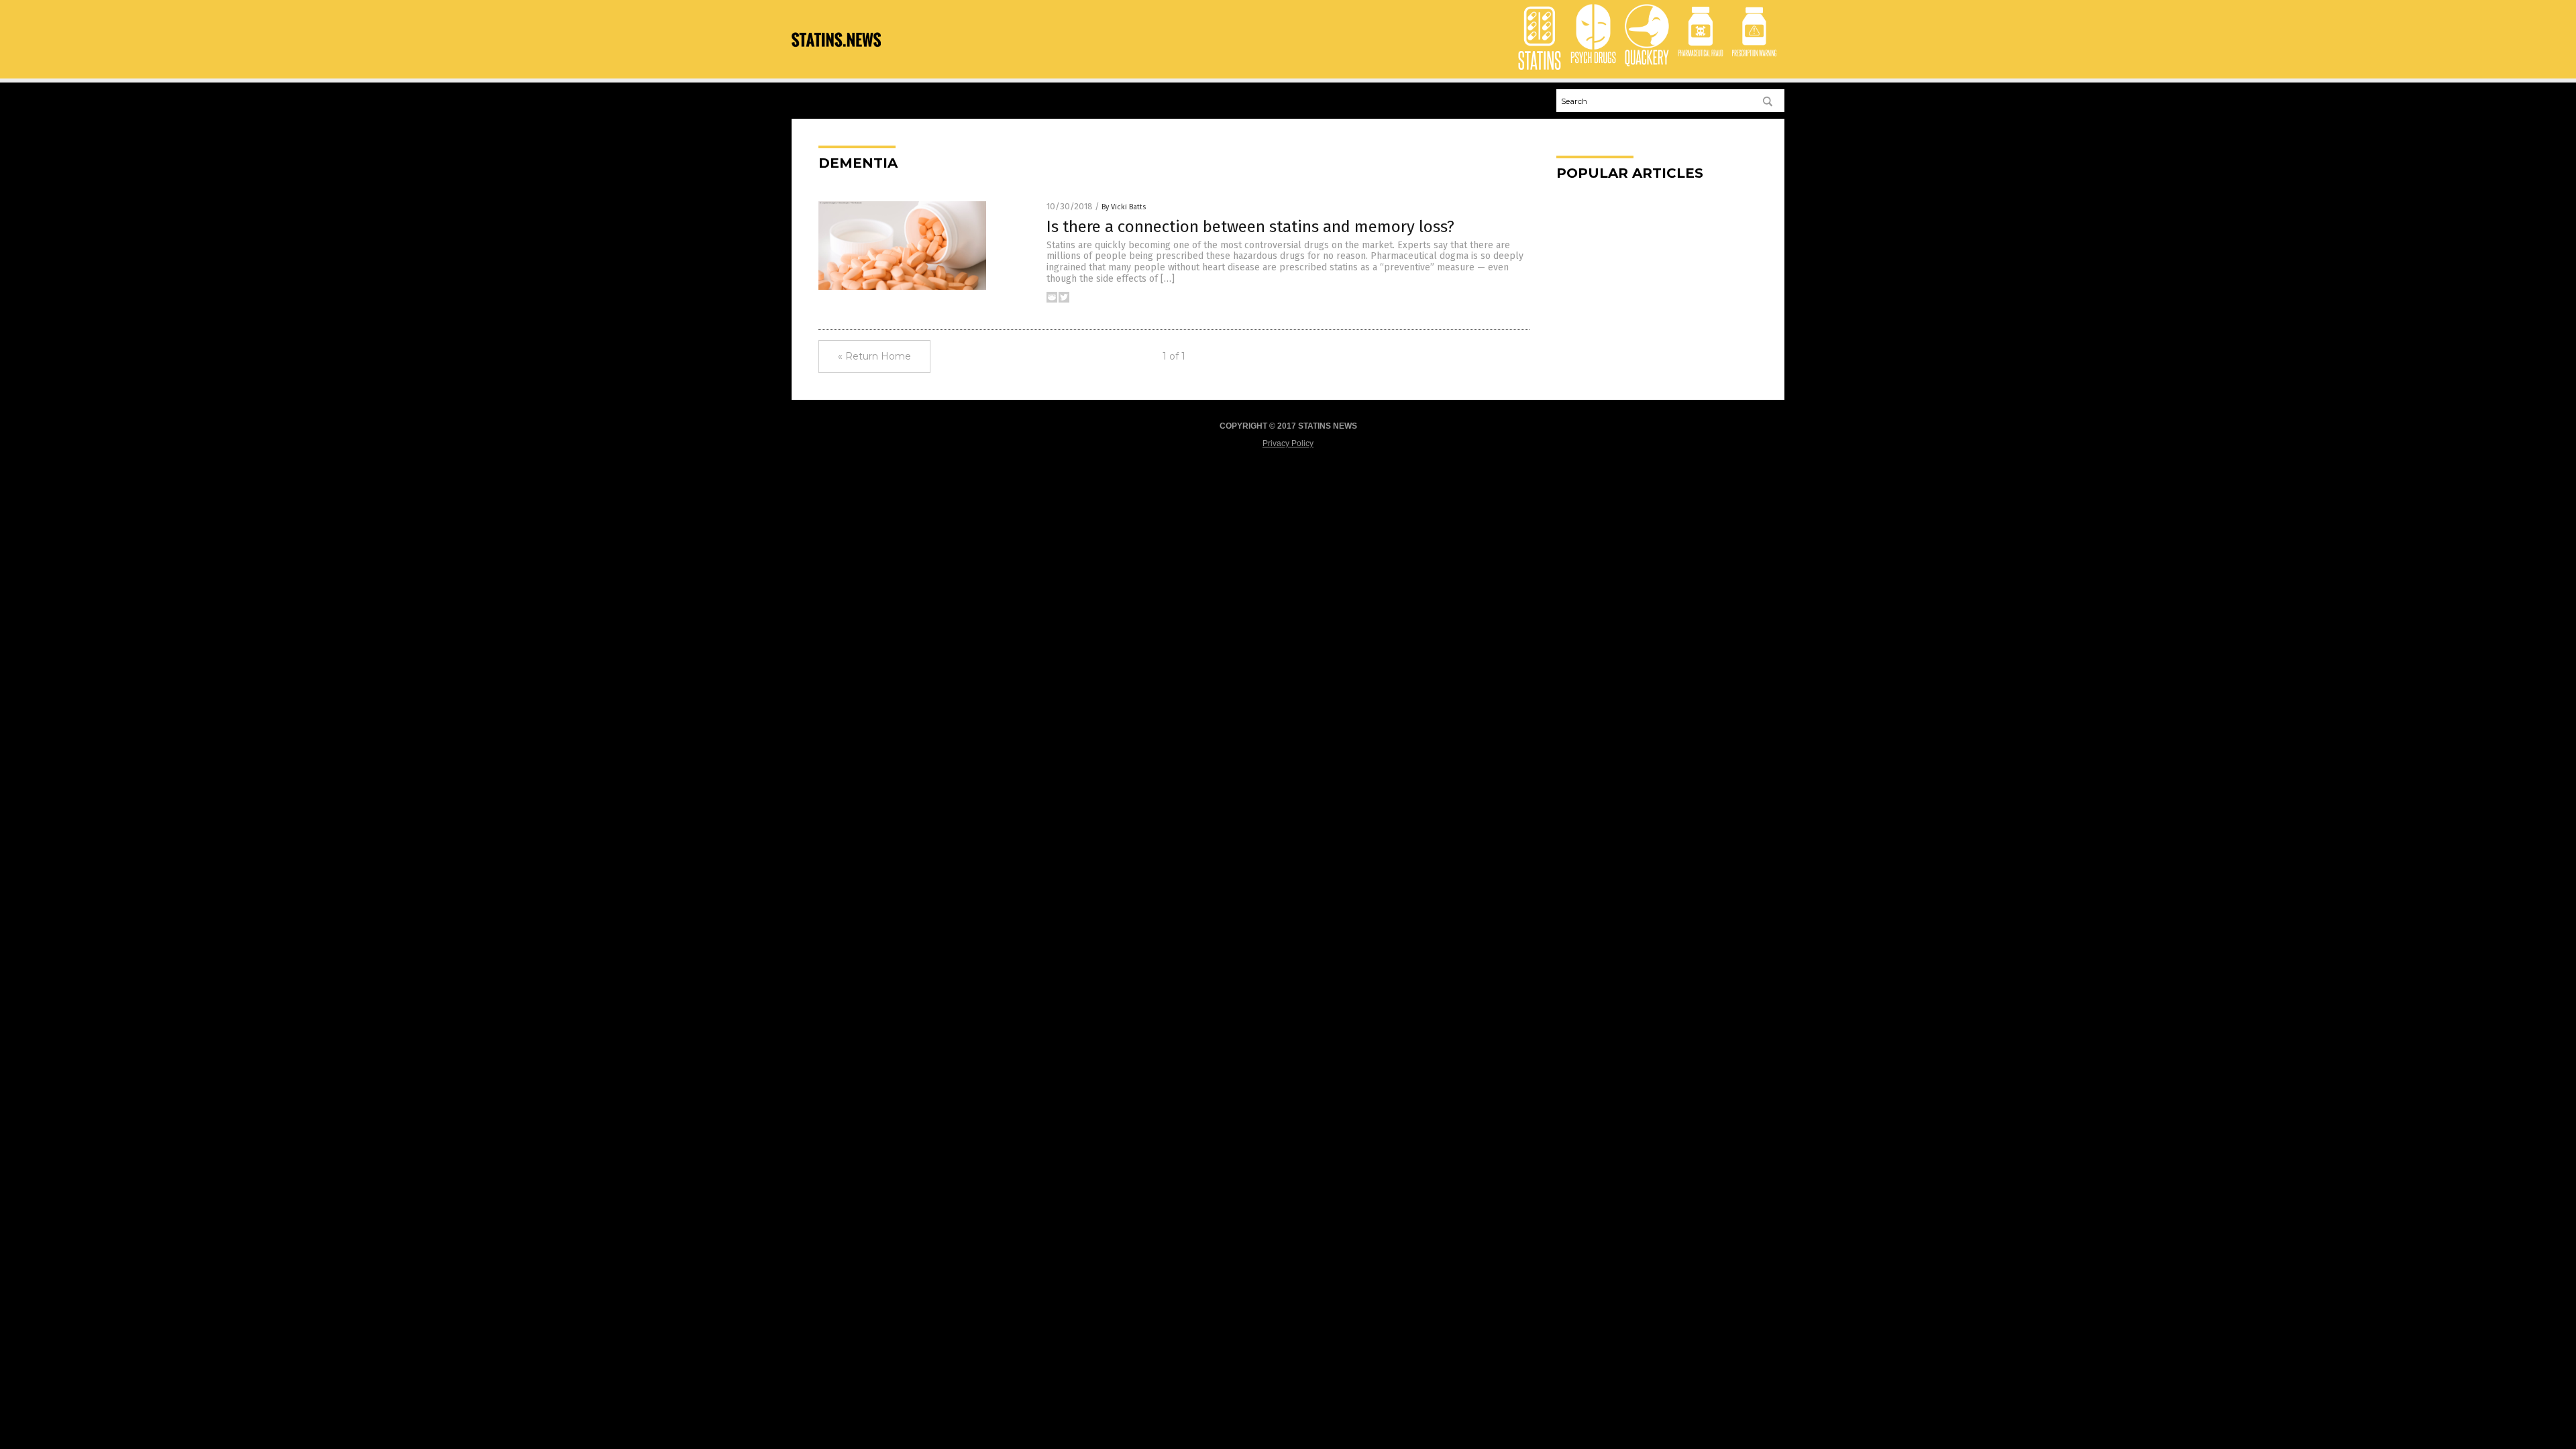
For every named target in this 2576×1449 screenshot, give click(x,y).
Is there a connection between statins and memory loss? (1250, 227)
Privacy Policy (1288, 443)
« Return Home (874, 356)
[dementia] (836, 57)
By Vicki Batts (1124, 207)
